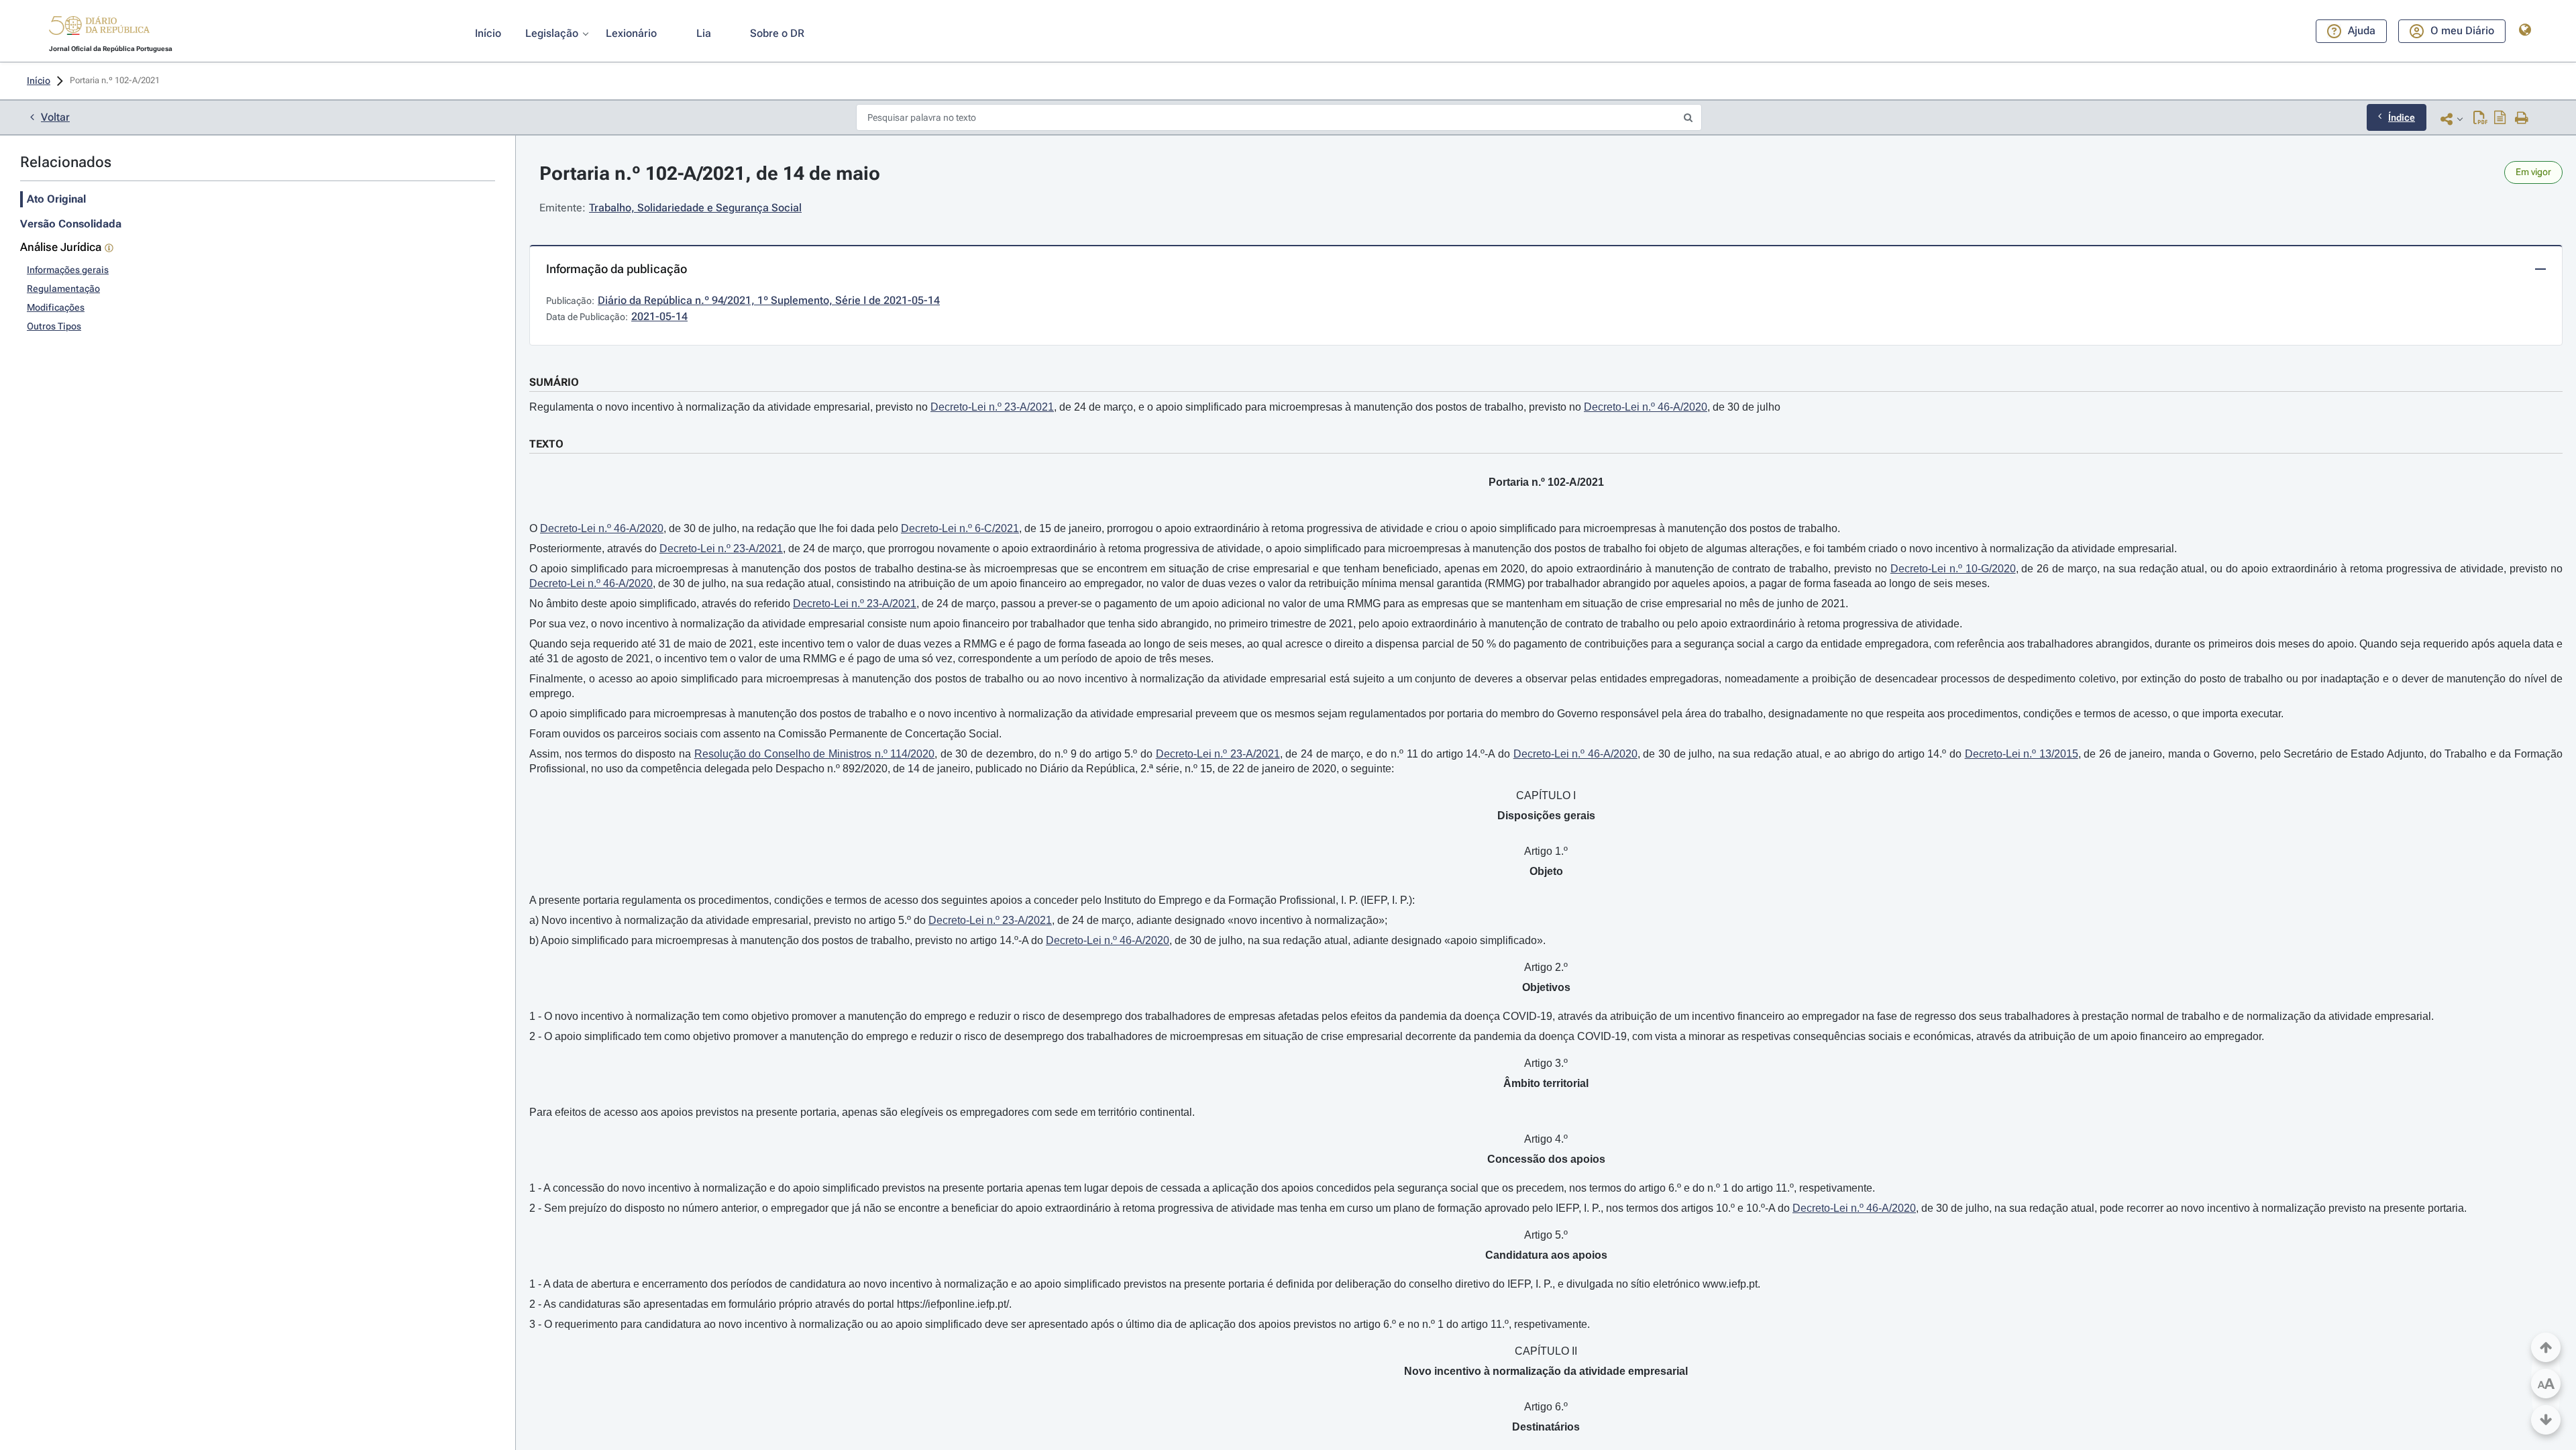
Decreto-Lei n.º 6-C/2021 (960, 528)
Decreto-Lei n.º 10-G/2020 (1953, 569)
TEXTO (546, 444)
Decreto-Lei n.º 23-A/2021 (992, 407)
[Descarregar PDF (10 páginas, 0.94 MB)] (2480, 119)
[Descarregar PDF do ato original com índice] (2500, 119)
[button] (99, 28)
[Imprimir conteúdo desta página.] (2522, 119)
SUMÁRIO (554, 382)
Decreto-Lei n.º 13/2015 (2022, 754)
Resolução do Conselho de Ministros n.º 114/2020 (815, 754)
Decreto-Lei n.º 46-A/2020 (1646, 407)
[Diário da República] (99, 29)
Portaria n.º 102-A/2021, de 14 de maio (710, 173)
